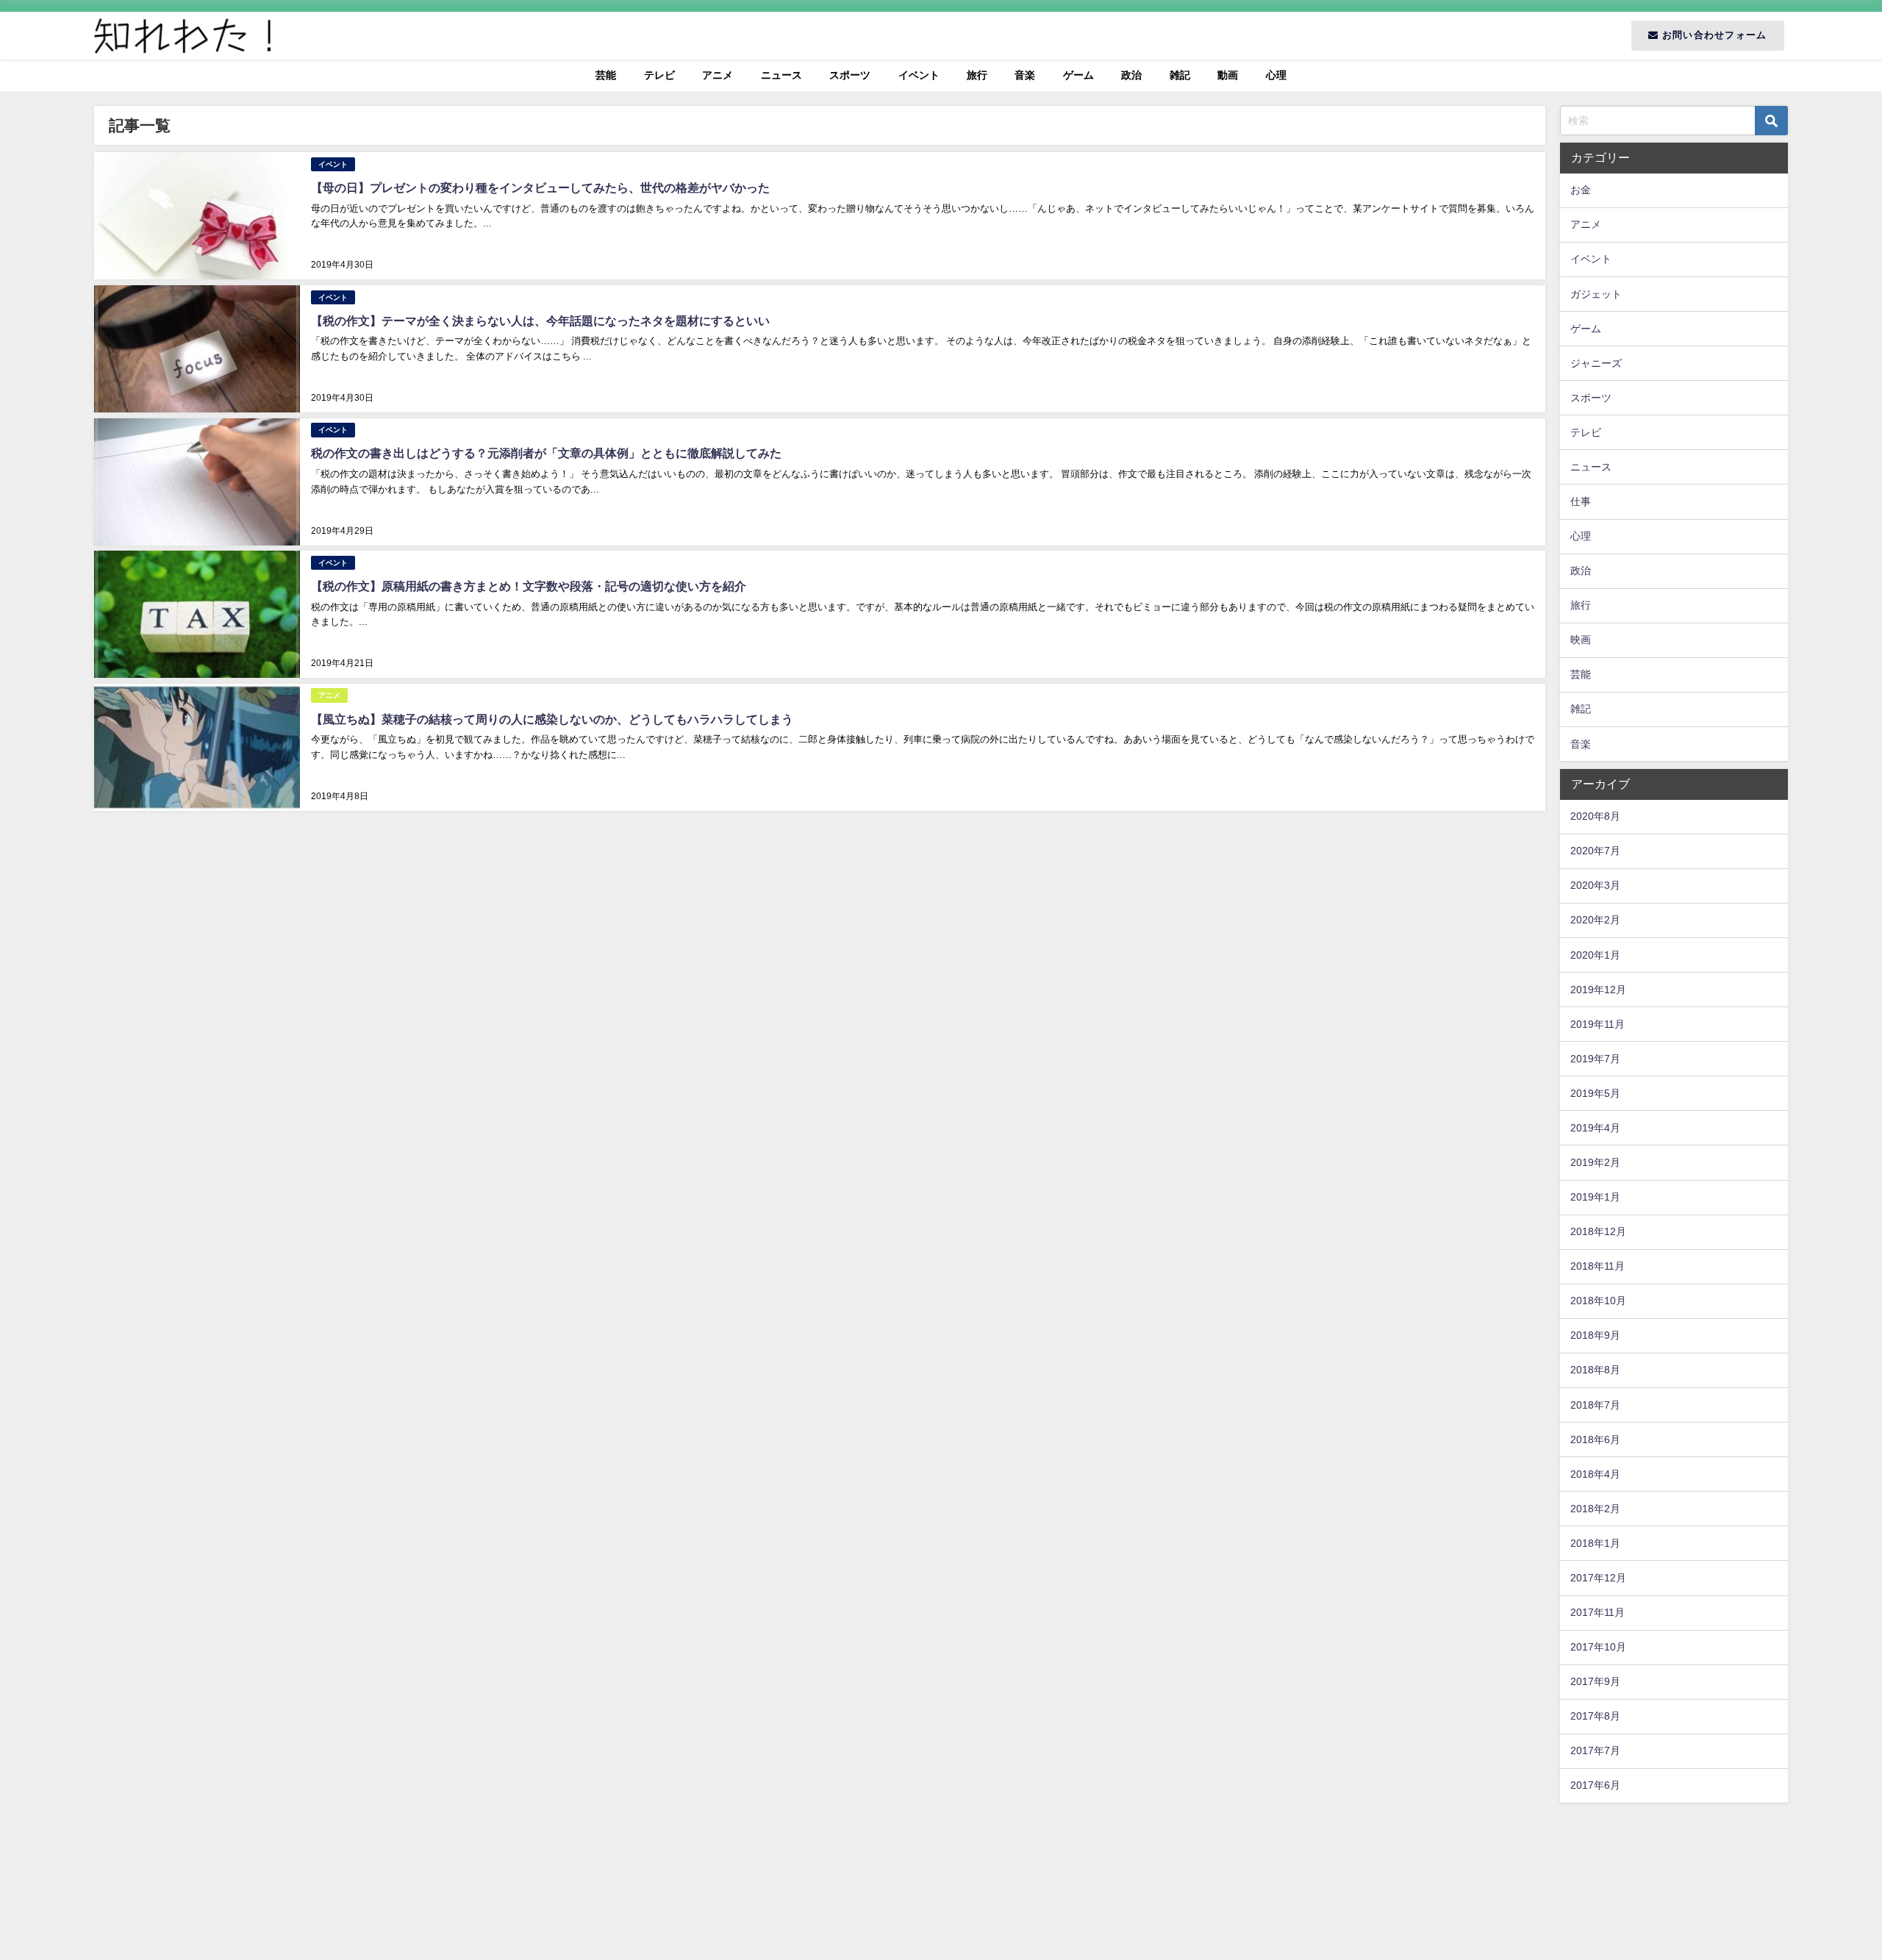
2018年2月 (1595, 1509)
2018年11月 (1597, 1266)
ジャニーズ (1596, 363)
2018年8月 (1595, 1370)
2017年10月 (1598, 1647)
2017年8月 (1595, 1716)
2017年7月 (1595, 1750)
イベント (919, 75)
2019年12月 (1598, 990)
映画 (1581, 640)
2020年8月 (1595, 816)
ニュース (781, 75)
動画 (1228, 75)
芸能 (606, 75)
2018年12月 (1598, 1231)
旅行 (977, 75)
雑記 (1180, 75)
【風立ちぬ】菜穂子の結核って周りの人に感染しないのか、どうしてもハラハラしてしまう (552, 719)
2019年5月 (1595, 1093)
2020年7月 (1595, 851)
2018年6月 (1595, 1439)
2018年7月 (1595, 1405)
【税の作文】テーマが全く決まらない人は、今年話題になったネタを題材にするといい (540, 321)
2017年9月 (1595, 1681)
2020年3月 (1595, 885)
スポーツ (850, 75)
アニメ (718, 75)
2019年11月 (1597, 1024)
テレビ (659, 75)
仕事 (1581, 501)
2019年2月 (1595, 1162)
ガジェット (1596, 294)
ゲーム (1078, 75)
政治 (1131, 75)
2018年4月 (1595, 1474)
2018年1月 (1595, 1543)
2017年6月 (1595, 1785)
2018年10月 (1598, 1301)
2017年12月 (1598, 1578)
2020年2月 (1595, 920)
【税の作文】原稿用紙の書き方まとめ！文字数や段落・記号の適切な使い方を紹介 (529, 586)
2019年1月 (1595, 1197)
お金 (1581, 190)
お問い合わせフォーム (1713, 35)
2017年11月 (1597, 1612)
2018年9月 (1595, 1335)
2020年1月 (1595, 955)
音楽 (1025, 75)
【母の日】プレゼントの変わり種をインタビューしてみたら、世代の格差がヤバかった (540, 187)
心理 (1276, 75)
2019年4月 (1595, 1128)
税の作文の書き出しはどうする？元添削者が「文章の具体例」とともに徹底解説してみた (546, 453)
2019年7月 (1595, 1059)
